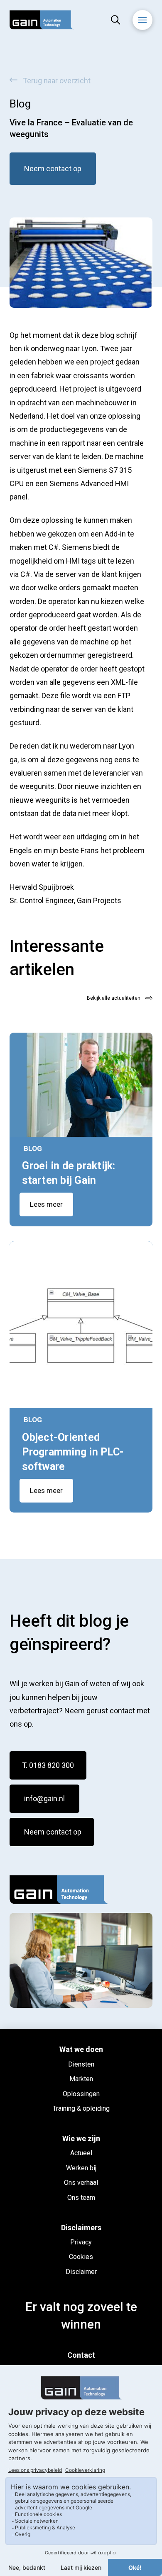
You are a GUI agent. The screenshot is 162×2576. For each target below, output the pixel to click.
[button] (116, 20)
